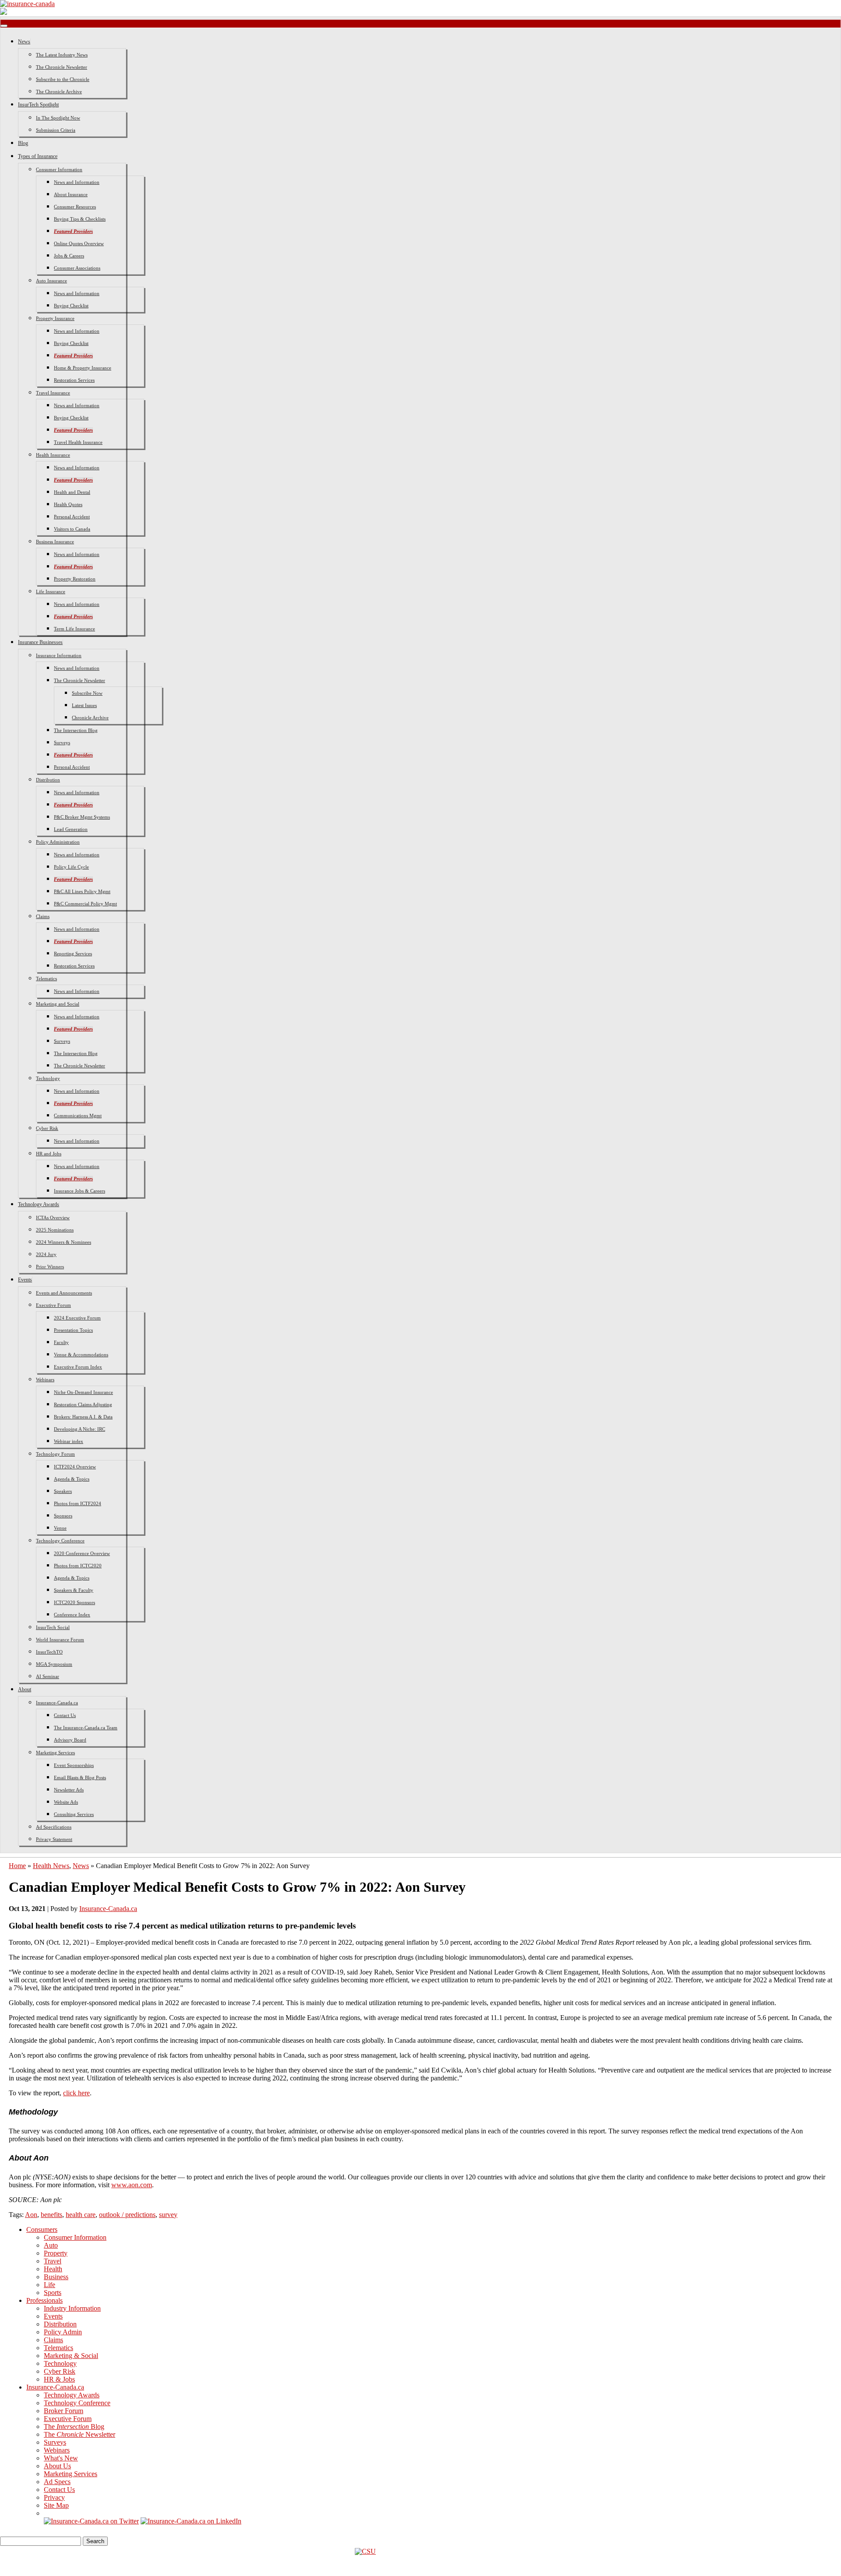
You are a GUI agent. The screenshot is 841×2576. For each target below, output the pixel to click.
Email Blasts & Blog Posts (80, 1777)
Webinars (45, 1379)
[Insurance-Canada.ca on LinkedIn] (191, 2521)
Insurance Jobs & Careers (80, 1191)
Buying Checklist (71, 306)
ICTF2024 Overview (75, 1467)
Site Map (56, 2505)
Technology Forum (55, 1454)
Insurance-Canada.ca (57, 1703)
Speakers (63, 1491)
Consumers (42, 2229)
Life (49, 2285)
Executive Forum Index (78, 1367)
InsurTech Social (53, 1627)
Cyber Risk (47, 1128)
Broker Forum (64, 2411)
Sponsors (63, 1516)
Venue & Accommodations (81, 1355)
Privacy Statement (54, 1839)
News (24, 42)
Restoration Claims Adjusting (83, 1404)
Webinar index (69, 1441)
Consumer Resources (75, 207)
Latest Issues (84, 705)
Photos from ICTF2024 (78, 1503)
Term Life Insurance (74, 629)
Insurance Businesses (40, 642)
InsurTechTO (49, 1652)
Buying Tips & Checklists (80, 219)
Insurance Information (59, 655)
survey (168, 2215)
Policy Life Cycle (71, 867)
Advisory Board (70, 1740)
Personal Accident (72, 517)
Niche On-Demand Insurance (83, 1392)
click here (76, 2093)
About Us (57, 2466)
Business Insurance (55, 542)
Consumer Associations (77, 268)
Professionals (44, 2300)
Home (17, 1866)
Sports (53, 2293)
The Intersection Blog (76, 730)
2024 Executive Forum (77, 1318)
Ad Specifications (54, 1827)
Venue (60, 1528)
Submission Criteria (56, 130)
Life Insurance (51, 591)
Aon (31, 2215)
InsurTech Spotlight (38, 105)
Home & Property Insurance (83, 368)
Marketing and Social (58, 1004)
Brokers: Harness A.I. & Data (83, 1417)
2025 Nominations (55, 1230)
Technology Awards (39, 1204)
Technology (48, 1078)
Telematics (46, 978)
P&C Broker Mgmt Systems (82, 817)
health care (81, 2215)
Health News (51, 1866)
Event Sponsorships (74, 1765)
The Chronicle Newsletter (62, 67)
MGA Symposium (54, 1664)
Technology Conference (60, 1541)
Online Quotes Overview (79, 243)
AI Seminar (48, 1676)
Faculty (61, 1342)
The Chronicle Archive (59, 91)
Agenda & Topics (72, 1479)
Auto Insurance (51, 281)
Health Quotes (68, 504)
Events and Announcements (64, 1293)
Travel (53, 2261)
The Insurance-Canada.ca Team (86, 1728)
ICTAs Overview (53, 1218)
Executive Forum (53, 1305)
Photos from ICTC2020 (78, 1566)
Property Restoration (75, 579)
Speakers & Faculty (74, 1590)
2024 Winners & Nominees (64, 1242)
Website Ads (66, 1802)
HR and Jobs (49, 1154)
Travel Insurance (53, 393)
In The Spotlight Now (58, 118)
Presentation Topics (73, 1330)
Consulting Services (74, 1814)
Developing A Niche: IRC (80, 1429)
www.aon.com (132, 2185)
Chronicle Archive (90, 718)
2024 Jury (46, 1254)
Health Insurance (53, 455)
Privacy (54, 2497)
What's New (61, 2458)
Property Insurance (55, 318)
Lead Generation (71, 829)
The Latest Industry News (62, 55)
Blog (23, 143)
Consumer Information (59, 169)
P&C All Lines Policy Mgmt (82, 891)
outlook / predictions (127, 2215)
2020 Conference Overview (82, 1553)
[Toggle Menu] (4, 26)
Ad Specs (57, 2482)
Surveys (62, 743)
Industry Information (72, 2308)
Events (25, 1280)
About (25, 1689)
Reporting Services (73, 954)
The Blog (74, 2426)
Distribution (48, 780)
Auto (51, 2245)
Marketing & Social (71, 2356)
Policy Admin (63, 2332)
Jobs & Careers (69, 256)
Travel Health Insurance (78, 442)
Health (53, 2269)
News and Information (77, 182)
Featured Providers (73, 231)
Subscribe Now (87, 693)
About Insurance (71, 194)
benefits (51, 2215)
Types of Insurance (38, 156)
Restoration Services (74, 380)
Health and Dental (72, 492)
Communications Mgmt (78, 1116)
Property (56, 2253)
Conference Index (72, 1615)
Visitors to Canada (72, 529)
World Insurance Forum (60, 1640)
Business (56, 2277)
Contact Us (65, 1715)
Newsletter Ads (69, 1790)
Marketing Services (55, 1753)
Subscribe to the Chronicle (63, 79)
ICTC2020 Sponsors (74, 1602)
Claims (43, 916)
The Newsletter (80, 2434)
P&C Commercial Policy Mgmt (85, 904)
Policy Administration (58, 842)
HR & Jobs (59, 2379)
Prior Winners (50, 1267)
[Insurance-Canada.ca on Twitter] (91, 2521)
